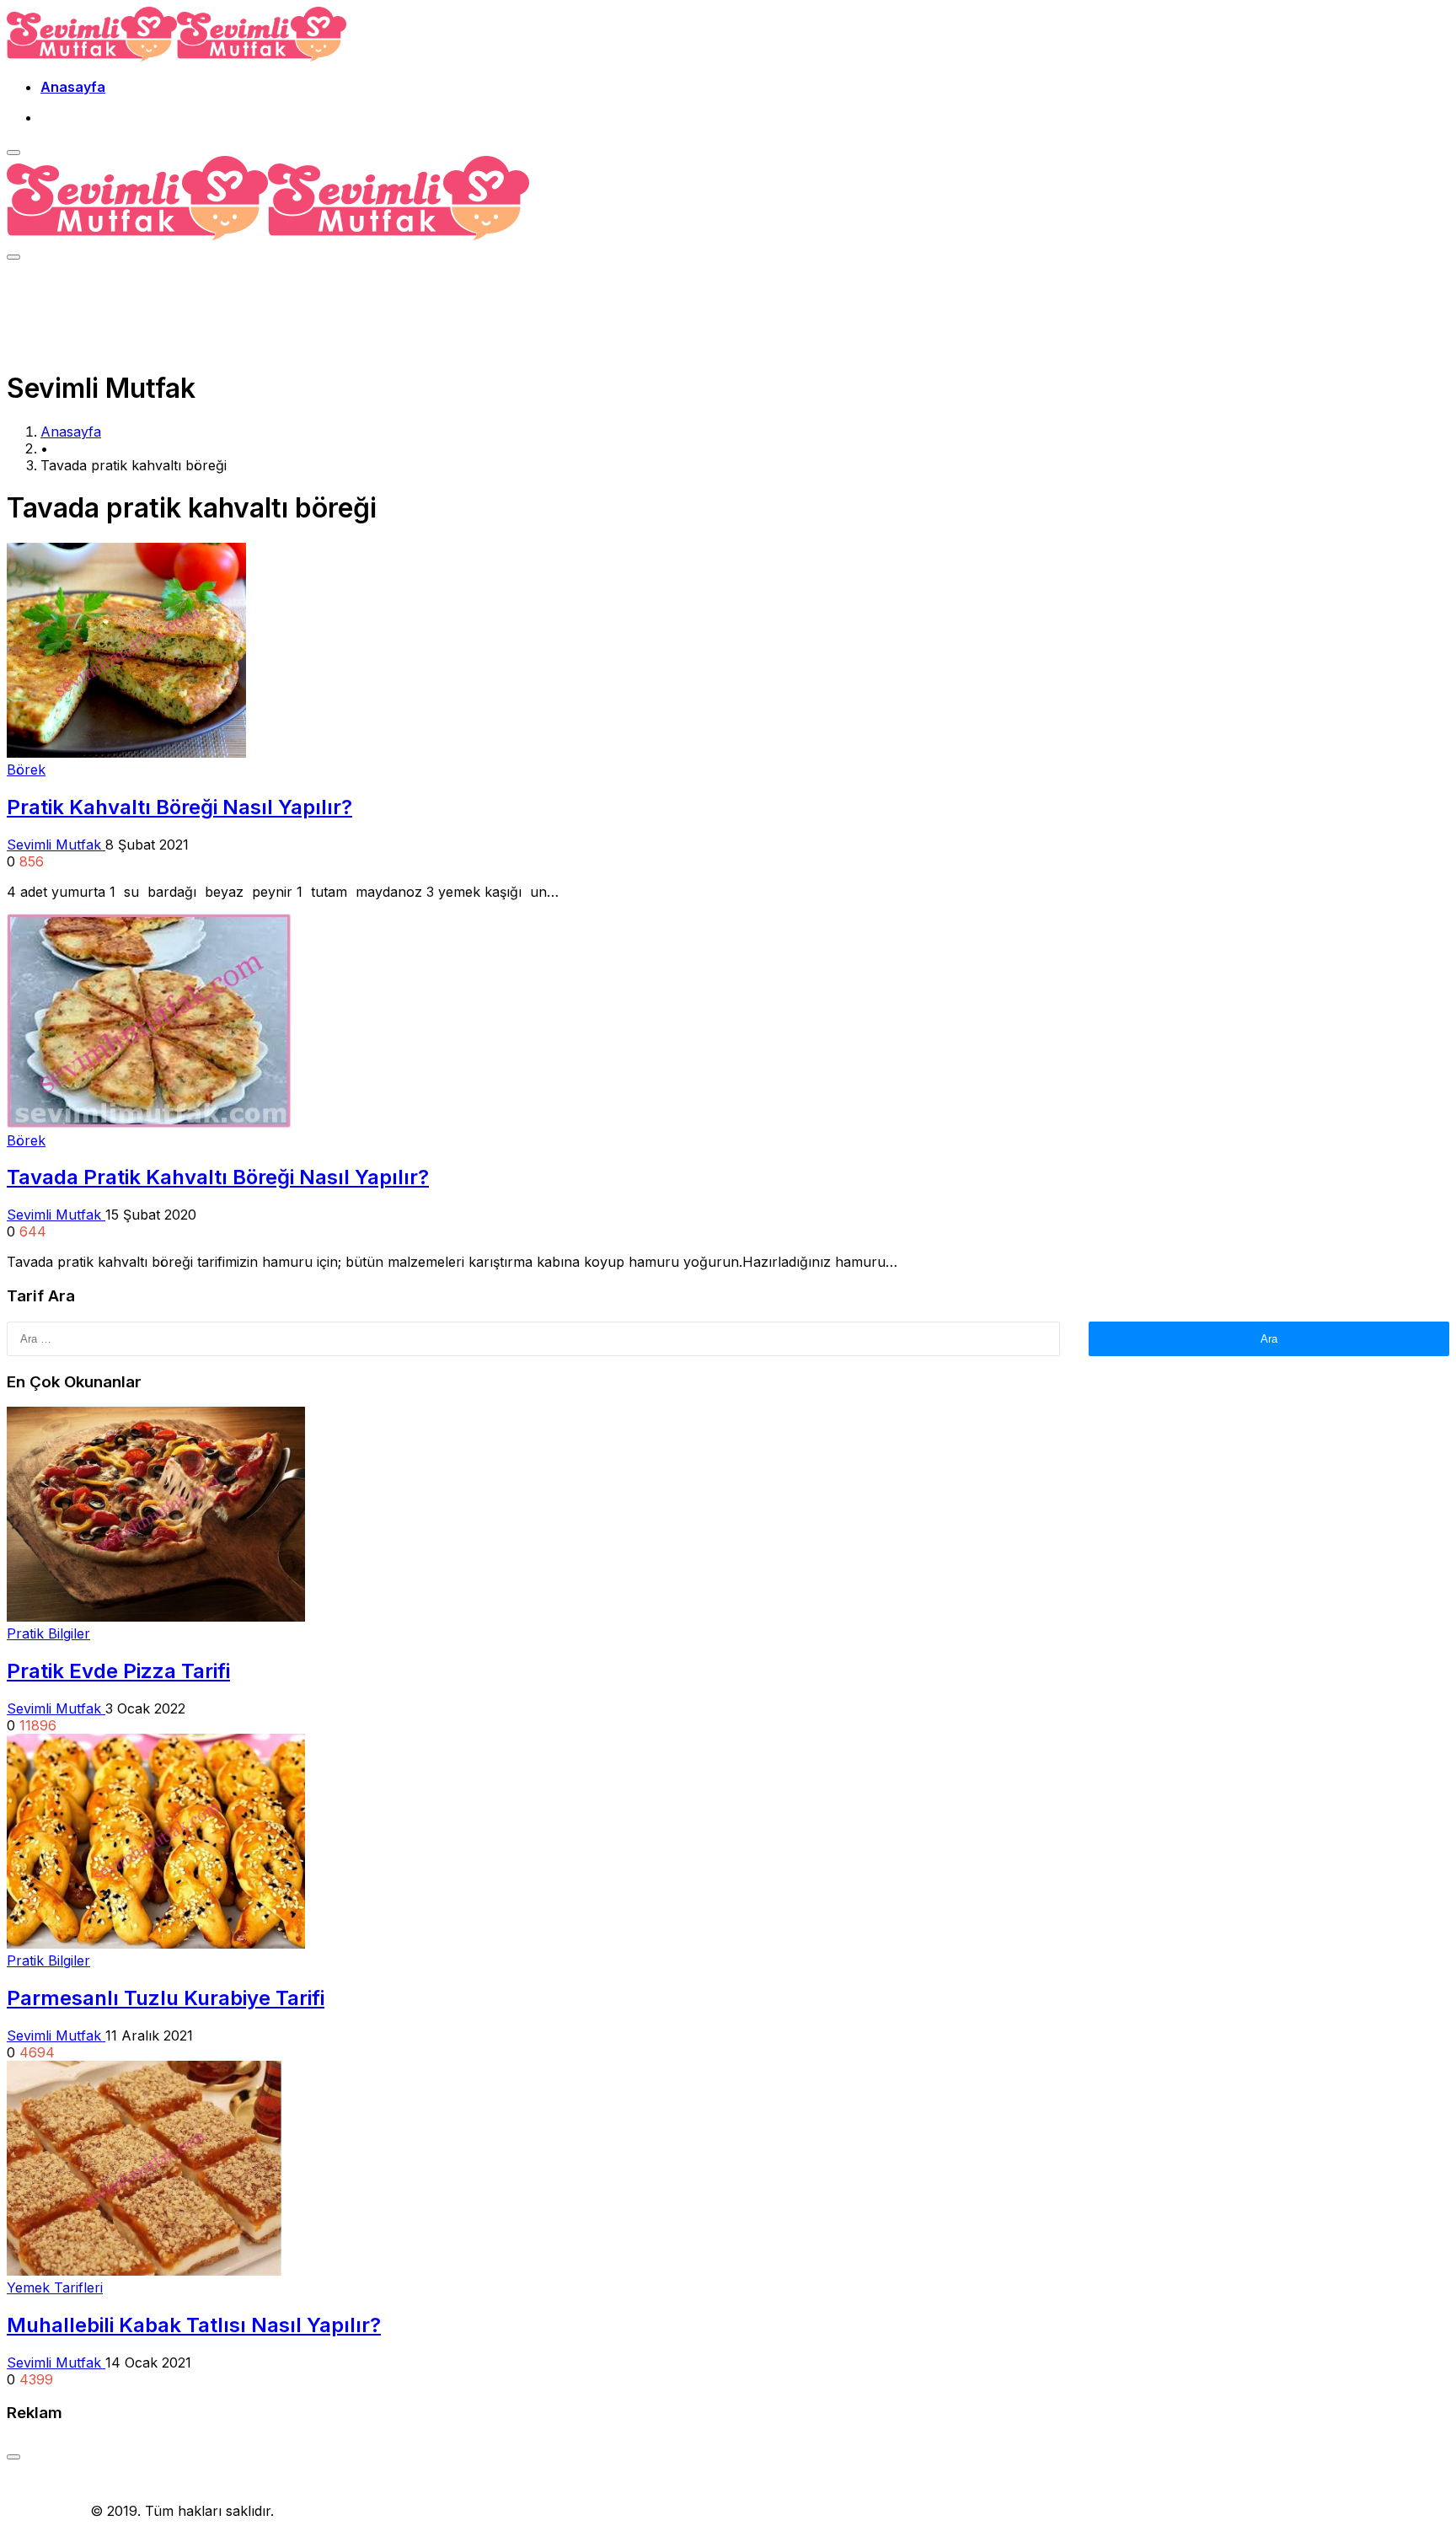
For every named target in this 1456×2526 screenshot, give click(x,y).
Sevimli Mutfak (56, 845)
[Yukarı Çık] (13, 2457)
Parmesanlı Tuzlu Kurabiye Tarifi (166, 1998)
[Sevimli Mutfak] (177, 56)
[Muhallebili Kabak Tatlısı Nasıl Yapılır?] (144, 2271)
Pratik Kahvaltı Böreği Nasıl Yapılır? (179, 807)
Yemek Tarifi (46, 2511)
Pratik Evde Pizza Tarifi (118, 1671)
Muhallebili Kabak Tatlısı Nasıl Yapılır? (194, 2325)
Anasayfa (73, 87)
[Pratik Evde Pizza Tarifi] (156, 1617)
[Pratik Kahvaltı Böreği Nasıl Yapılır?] (126, 753)
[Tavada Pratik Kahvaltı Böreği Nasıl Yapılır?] (149, 1124)
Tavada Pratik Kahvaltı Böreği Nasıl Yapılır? (218, 1177)
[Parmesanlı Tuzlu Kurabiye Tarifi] (156, 1944)
